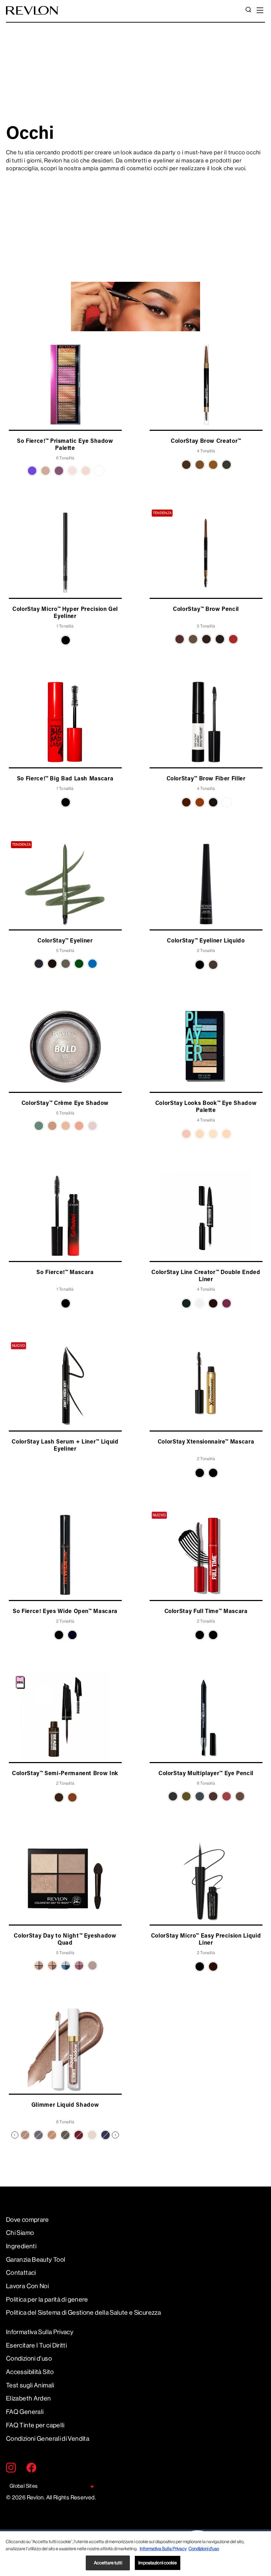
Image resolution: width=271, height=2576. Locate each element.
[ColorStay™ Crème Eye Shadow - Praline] (79, 1126)
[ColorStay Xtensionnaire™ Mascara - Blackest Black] (213, 1473)
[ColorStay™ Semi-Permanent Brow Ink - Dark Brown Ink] (59, 1797)
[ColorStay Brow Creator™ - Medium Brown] (200, 465)
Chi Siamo (20, 2233)
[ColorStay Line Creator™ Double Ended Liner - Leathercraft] (213, 1303)
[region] (135, 2554)
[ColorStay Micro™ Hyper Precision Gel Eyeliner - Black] (66, 640)
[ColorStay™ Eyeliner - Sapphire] (92, 964)
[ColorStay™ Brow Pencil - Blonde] (193, 639)
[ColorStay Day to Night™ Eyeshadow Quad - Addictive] (39, 1965)
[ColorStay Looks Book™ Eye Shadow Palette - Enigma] (186, 1134)
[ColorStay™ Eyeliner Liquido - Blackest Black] (200, 965)
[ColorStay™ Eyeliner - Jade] (79, 964)
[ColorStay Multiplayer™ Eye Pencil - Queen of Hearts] (227, 1796)
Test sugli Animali (30, 2385)
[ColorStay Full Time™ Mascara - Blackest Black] (200, 1635)
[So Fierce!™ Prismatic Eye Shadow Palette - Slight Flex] (59, 471)
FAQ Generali (25, 2412)
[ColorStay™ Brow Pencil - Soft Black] (220, 639)
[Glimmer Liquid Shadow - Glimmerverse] (38, 2135)
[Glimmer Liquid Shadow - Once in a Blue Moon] (106, 2135)
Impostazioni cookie (157, 2563)
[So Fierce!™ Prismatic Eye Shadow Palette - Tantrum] (72, 471)
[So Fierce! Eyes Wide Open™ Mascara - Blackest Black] (59, 1635)
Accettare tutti (108, 2563)
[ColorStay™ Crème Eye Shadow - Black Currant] (39, 1126)
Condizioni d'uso (29, 2358)
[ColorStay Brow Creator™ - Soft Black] (227, 465)
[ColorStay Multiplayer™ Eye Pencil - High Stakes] (213, 1796)
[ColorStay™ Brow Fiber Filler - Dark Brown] (213, 802)
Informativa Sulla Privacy (40, 2332)
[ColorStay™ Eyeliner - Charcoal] (66, 964)
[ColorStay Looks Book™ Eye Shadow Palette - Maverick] (200, 1134)
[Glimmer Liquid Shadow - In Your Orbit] (79, 2135)
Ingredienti (21, 2246)
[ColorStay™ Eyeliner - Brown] (52, 964)
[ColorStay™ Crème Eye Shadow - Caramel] (52, 1126)
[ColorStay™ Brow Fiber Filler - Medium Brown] (186, 802)
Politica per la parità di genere (47, 2300)
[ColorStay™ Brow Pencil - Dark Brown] (206, 639)
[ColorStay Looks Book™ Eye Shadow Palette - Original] (227, 1134)
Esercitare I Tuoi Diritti (36, 2345)
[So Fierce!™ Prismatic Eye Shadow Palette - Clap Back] (32, 471)
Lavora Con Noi (27, 2286)
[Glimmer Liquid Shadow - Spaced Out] (52, 2135)
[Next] (115, 2135)
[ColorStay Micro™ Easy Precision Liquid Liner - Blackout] (200, 1967)
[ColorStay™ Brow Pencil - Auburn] (180, 639)
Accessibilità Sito (30, 2372)
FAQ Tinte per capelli (35, 2425)
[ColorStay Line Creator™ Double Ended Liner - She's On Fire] (227, 1303)
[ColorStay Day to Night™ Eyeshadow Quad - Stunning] (92, 1965)
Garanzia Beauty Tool (36, 2260)
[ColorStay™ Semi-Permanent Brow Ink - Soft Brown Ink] (72, 1797)
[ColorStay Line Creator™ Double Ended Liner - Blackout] (186, 1303)
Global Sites (23, 2486)
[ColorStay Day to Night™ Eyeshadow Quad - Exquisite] (79, 1965)
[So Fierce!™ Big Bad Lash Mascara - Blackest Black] (66, 802)
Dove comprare (28, 2220)
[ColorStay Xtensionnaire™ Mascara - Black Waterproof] (200, 1473)
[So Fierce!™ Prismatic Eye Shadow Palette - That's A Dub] (86, 471)
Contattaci (21, 2273)
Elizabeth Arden (29, 2398)
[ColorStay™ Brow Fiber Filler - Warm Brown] (200, 802)
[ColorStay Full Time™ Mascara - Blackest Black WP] (213, 1635)
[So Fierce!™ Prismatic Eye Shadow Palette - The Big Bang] (99, 471)
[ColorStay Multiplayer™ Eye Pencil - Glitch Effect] (200, 1796)
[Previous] (15, 2135)
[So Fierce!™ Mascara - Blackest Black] (66, 1303)
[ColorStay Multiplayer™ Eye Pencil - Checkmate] (173, 1796)
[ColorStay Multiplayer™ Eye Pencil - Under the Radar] (240, 1796)
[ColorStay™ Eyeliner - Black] (39, 964)
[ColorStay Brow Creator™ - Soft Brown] (213, 465)
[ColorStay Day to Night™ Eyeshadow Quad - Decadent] (52, 1965)
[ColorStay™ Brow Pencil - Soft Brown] (233, 639)
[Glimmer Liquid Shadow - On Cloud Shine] (25, 2135)
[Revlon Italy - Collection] (32, 10)
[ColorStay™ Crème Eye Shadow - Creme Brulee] (66, 1126)
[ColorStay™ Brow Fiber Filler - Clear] (227, 802)
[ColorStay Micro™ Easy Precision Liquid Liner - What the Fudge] (213, 1967)
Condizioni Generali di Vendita (48, 2439)
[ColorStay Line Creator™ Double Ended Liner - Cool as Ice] (200, 1303)
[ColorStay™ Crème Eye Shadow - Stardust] (92, 1126)
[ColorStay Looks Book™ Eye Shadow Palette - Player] (213, 1134)
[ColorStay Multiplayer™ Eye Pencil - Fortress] (186, 1796)
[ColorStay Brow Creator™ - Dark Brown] (186, 465)
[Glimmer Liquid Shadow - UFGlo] (92, 2135)
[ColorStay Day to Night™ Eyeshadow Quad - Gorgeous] (66, 1965)
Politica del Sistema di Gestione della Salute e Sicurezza (83, 2313)
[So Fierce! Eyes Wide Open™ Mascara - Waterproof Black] (72, 1635)
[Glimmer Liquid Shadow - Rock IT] (65, 2135)
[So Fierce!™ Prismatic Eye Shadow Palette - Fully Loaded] (46, 471)
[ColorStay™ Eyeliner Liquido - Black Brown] (213, 965)
